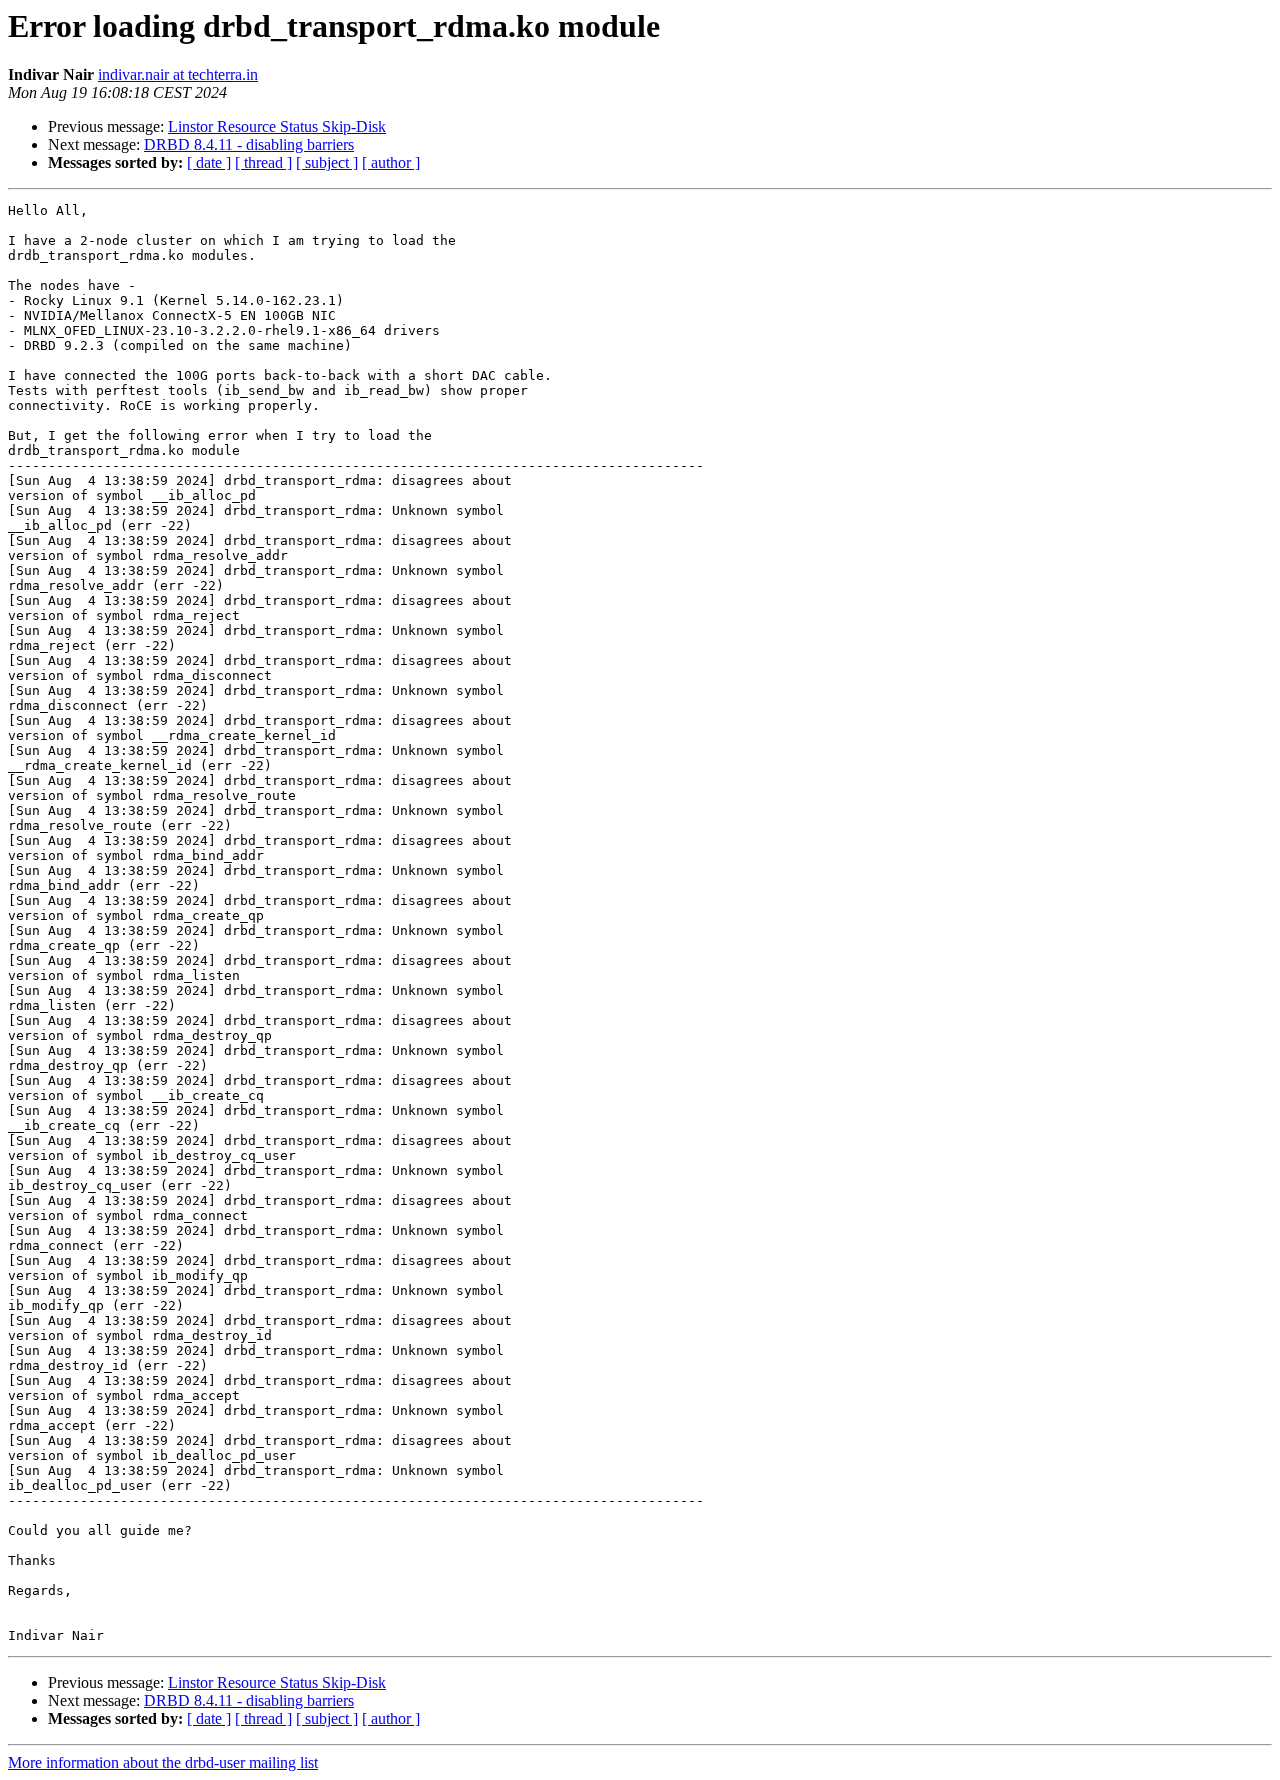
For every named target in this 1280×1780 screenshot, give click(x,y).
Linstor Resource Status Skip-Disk (277, 126)
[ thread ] (263, 162)
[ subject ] (327, 162)
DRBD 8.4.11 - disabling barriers (249, 144)
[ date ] (209, 162)
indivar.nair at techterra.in (178, 74)
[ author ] (391, 162)
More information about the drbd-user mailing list (163, 1762)
